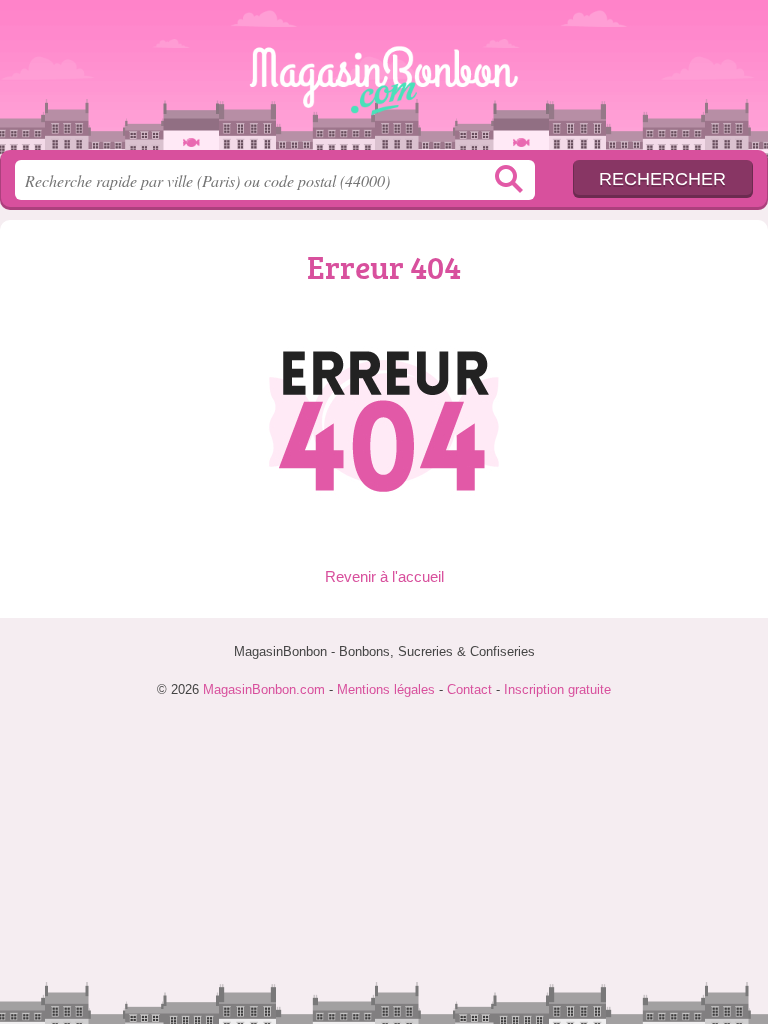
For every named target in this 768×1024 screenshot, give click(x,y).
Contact (469, 689)
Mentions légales (386, 689)
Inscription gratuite (557, 689)
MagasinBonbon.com (384, 82)
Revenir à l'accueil (384, 576)
